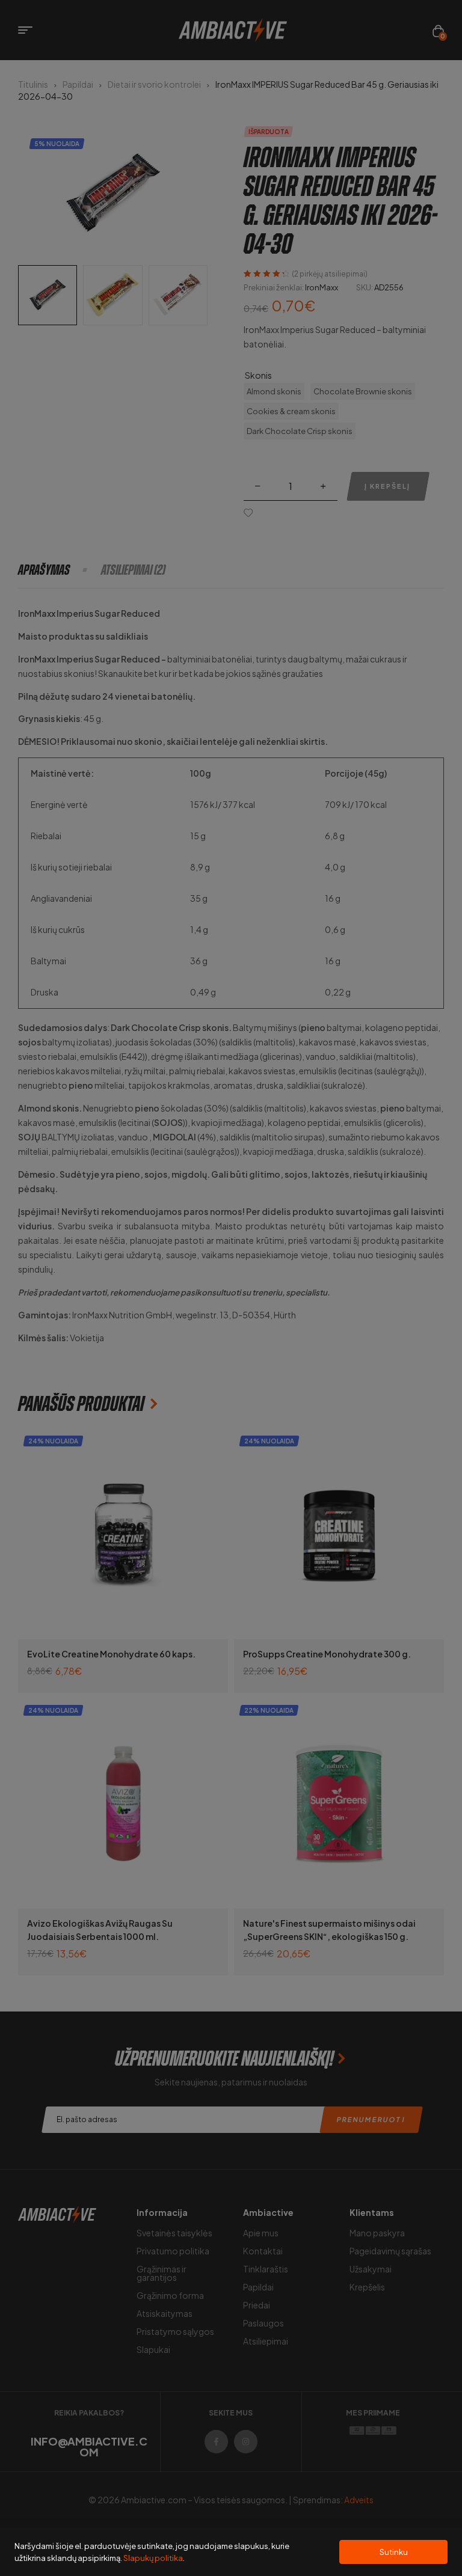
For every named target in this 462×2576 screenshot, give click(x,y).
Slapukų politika (153, 2558)
